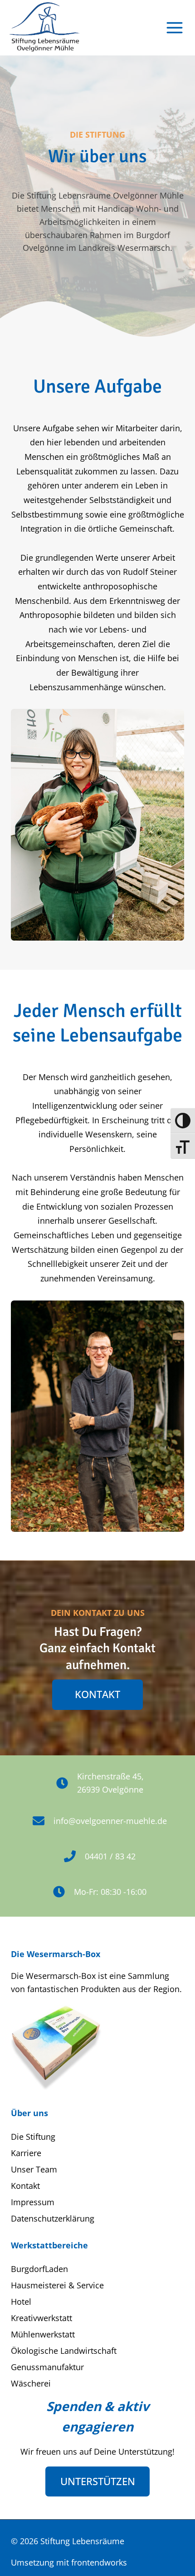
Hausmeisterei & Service (57, 2285)
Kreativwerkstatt (41, 2318)
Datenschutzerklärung (53, 2218)
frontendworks (99, 2562)
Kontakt (25, 2186)
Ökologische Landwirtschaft (64, 2351)
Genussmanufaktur (47, 2367)
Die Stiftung (33, 2137)
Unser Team (34, 2169)
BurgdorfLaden (39, 2269)
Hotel (21, 2302)
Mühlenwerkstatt (43, 2334)
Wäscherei (31, 2383)
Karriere (26, 2153)
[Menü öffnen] (175, 27)
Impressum (33, 2202)
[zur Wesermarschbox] (56, 2047)
